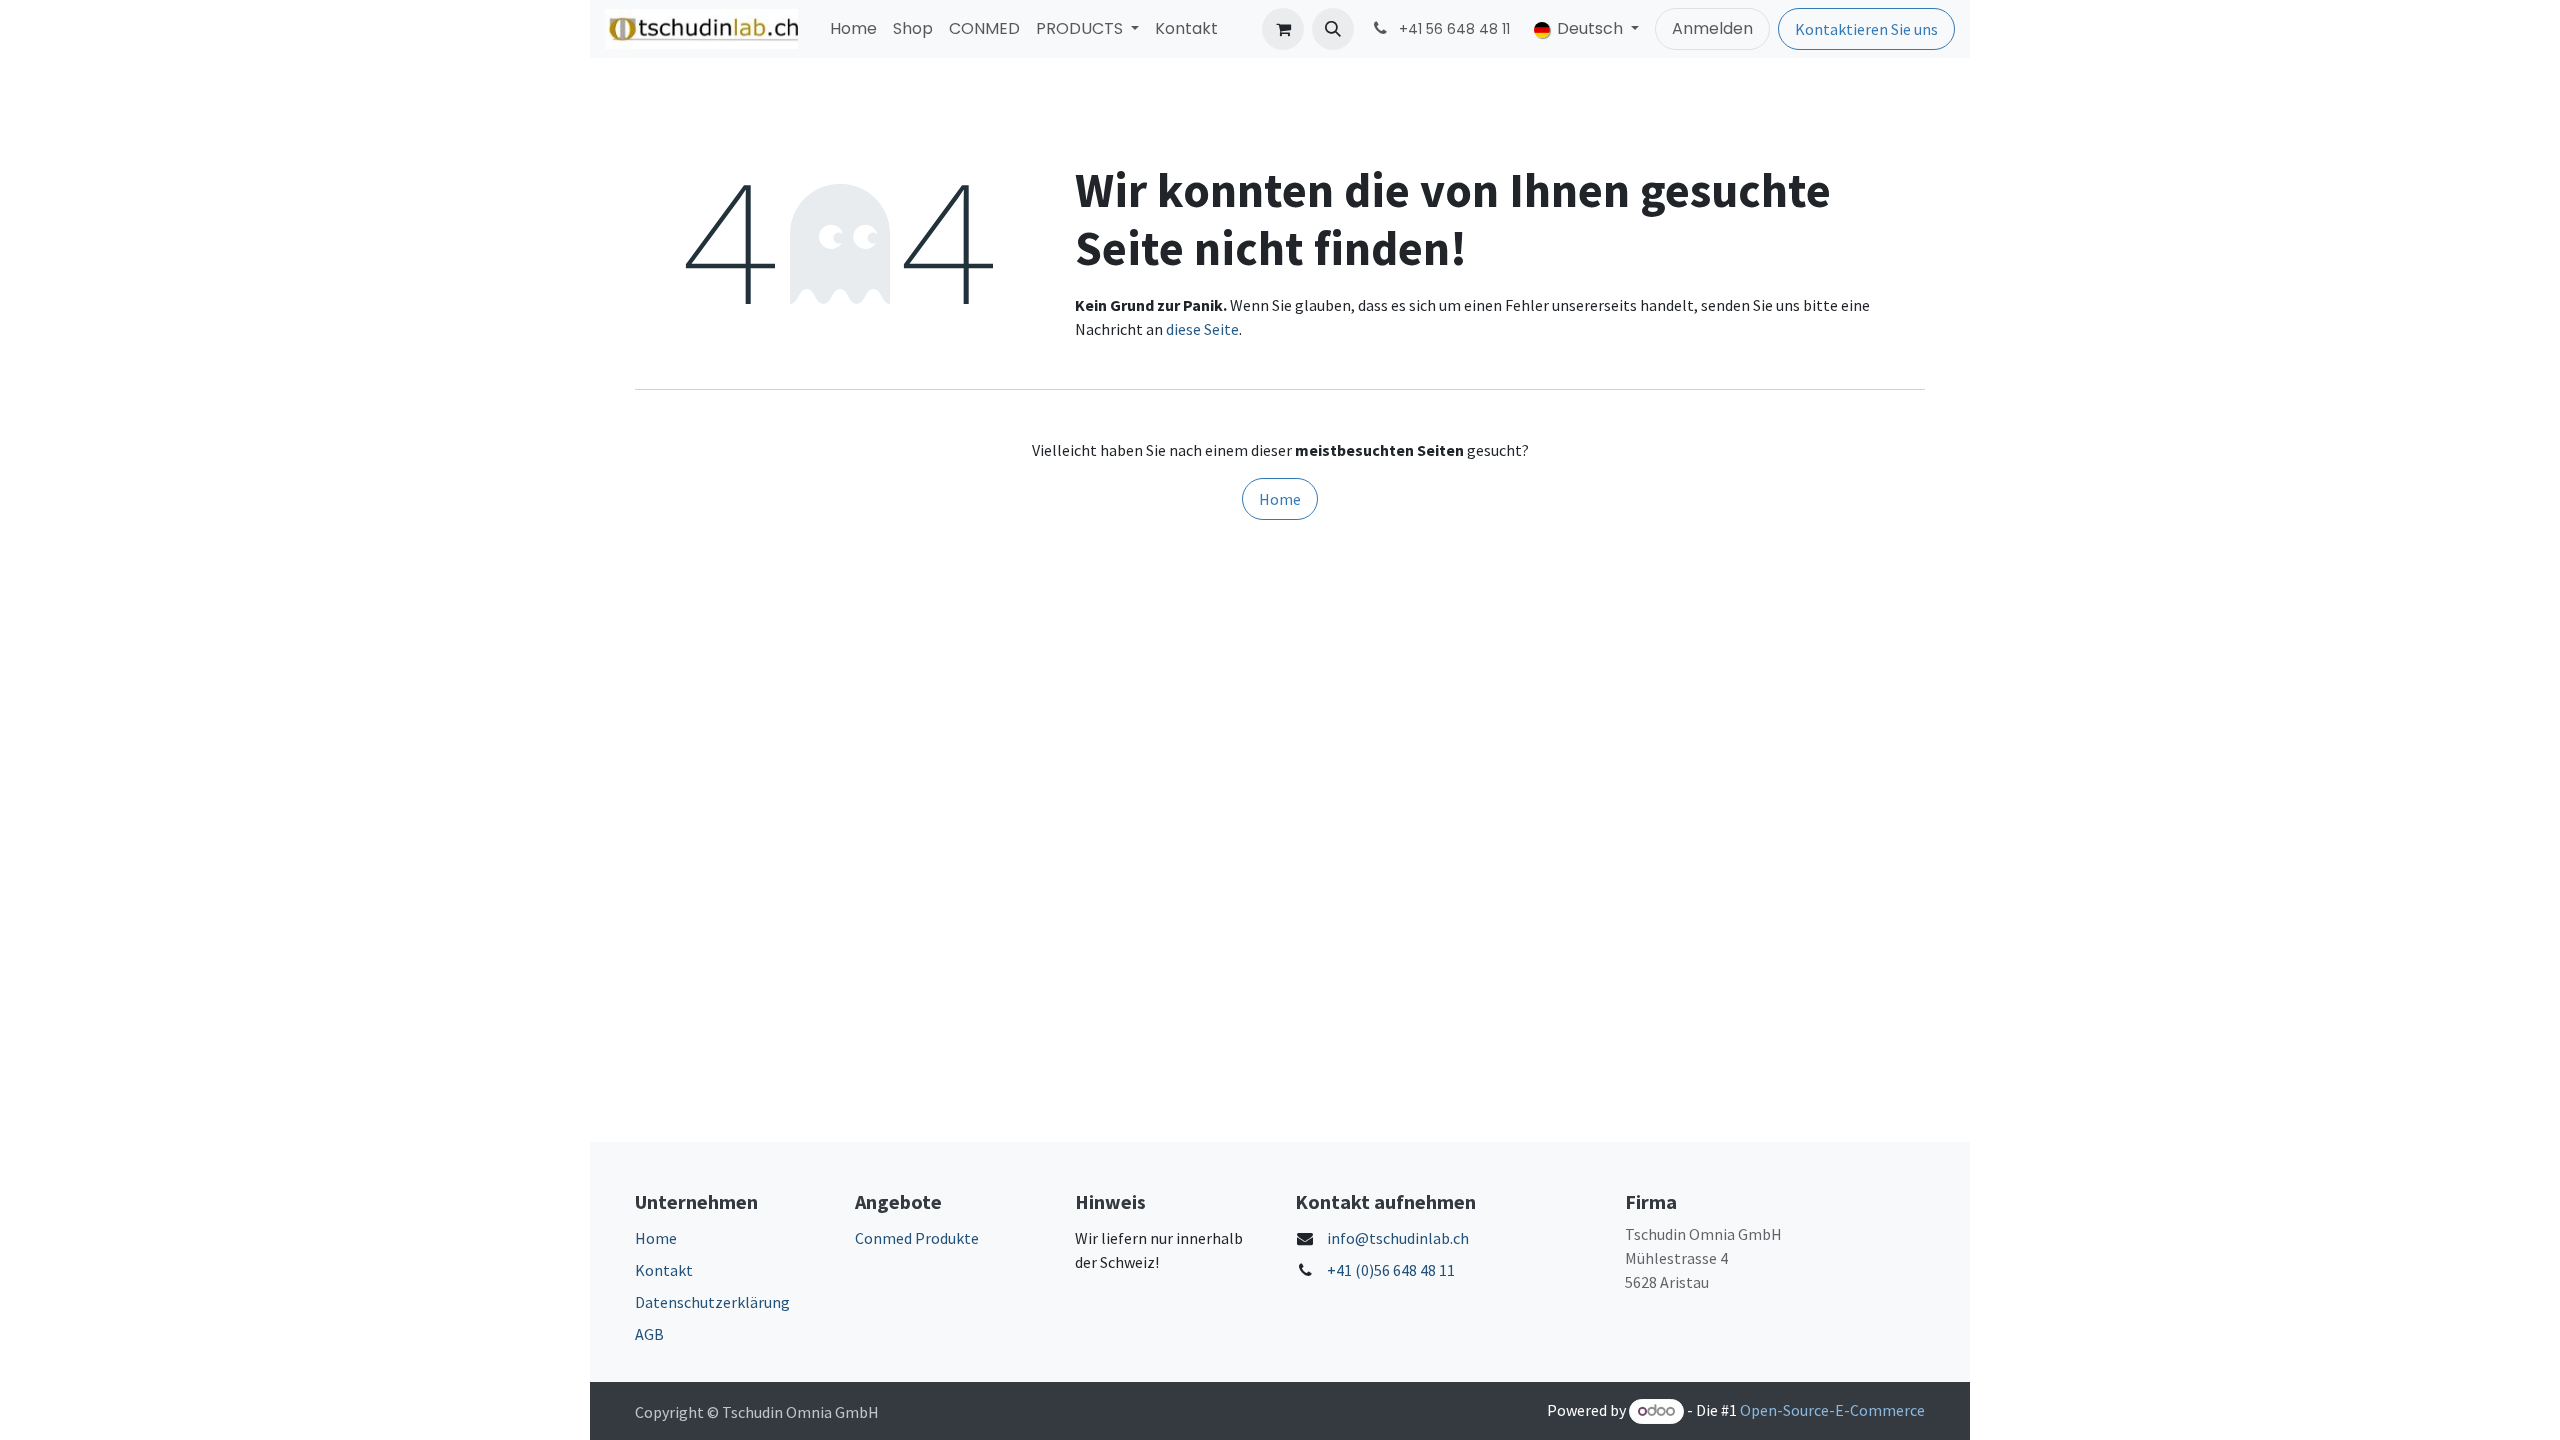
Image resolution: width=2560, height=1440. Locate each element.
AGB (649, 1334)
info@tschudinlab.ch (1398, 1238)
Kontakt (664, 1270)
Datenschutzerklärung (712, 1302)
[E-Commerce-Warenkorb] (1283, 29)
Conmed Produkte (917, 1238)
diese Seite (1202, 329)
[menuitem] (853, 29)
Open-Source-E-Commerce (1832, 1410)
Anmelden (1712, 28)
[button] (1333, 29)
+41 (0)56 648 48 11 (1391, 1270)
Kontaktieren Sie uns (1866, 29)
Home (1280, 499)
